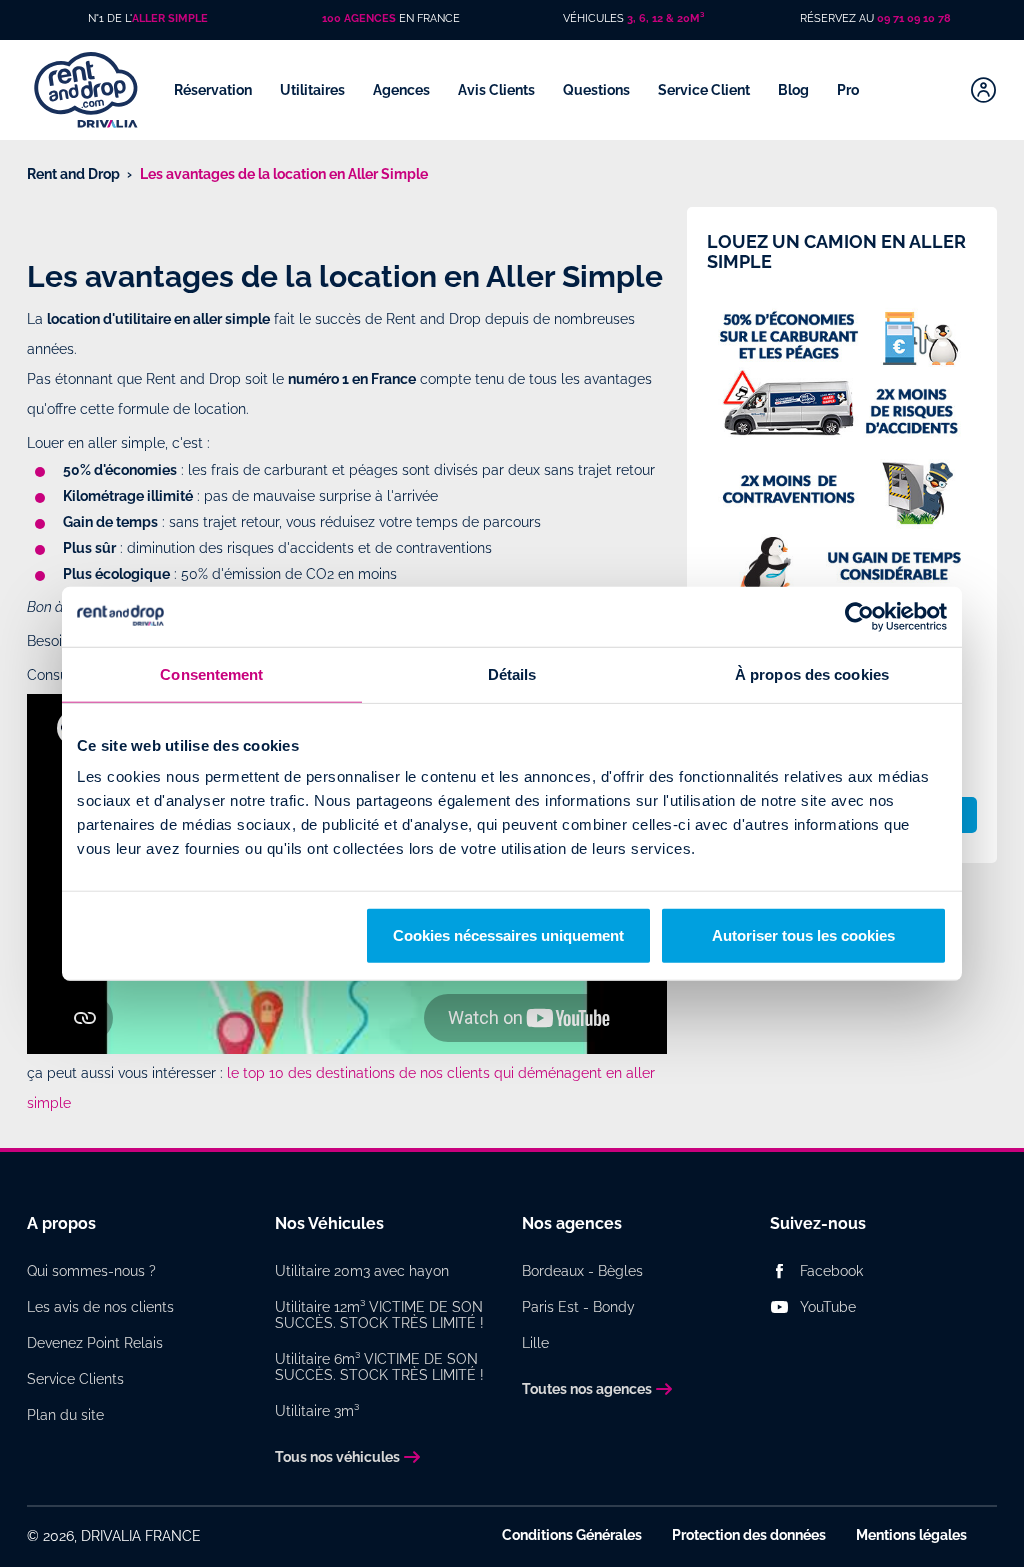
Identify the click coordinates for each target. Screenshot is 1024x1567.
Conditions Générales (572, 1535)
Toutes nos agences (587, 1389)
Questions (598, 90)
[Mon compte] (983, 90)
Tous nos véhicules (337, 1457)
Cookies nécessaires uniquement (508, 935)
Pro (849, 90)
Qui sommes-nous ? (91, 1271)
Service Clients (75, 1379)
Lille (535, 1343)
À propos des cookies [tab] (812, 673)
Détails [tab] (512, 673)
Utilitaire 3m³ (317, 1411)
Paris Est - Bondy (578, 1307)
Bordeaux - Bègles (582, 1271)
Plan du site (65, 1415)
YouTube (828, 1307)
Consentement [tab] (211, 673)
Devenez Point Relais (95, 1343)
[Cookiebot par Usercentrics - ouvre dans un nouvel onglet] (859, 616)
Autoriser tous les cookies (803, 935)
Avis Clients (498, 90)
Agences (403, 90)
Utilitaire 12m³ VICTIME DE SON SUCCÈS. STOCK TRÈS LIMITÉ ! (379, 1315)
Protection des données (749, 1535)
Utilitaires (314, 90)
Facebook (831, 1271)
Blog (795, 90)
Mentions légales (911, 1535)
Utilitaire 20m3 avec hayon (362, 1271)
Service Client (705, 90)
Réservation (214, 90)
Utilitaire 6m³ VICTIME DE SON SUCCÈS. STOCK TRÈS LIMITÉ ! (379, 1367)
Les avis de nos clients (100, 1307)
